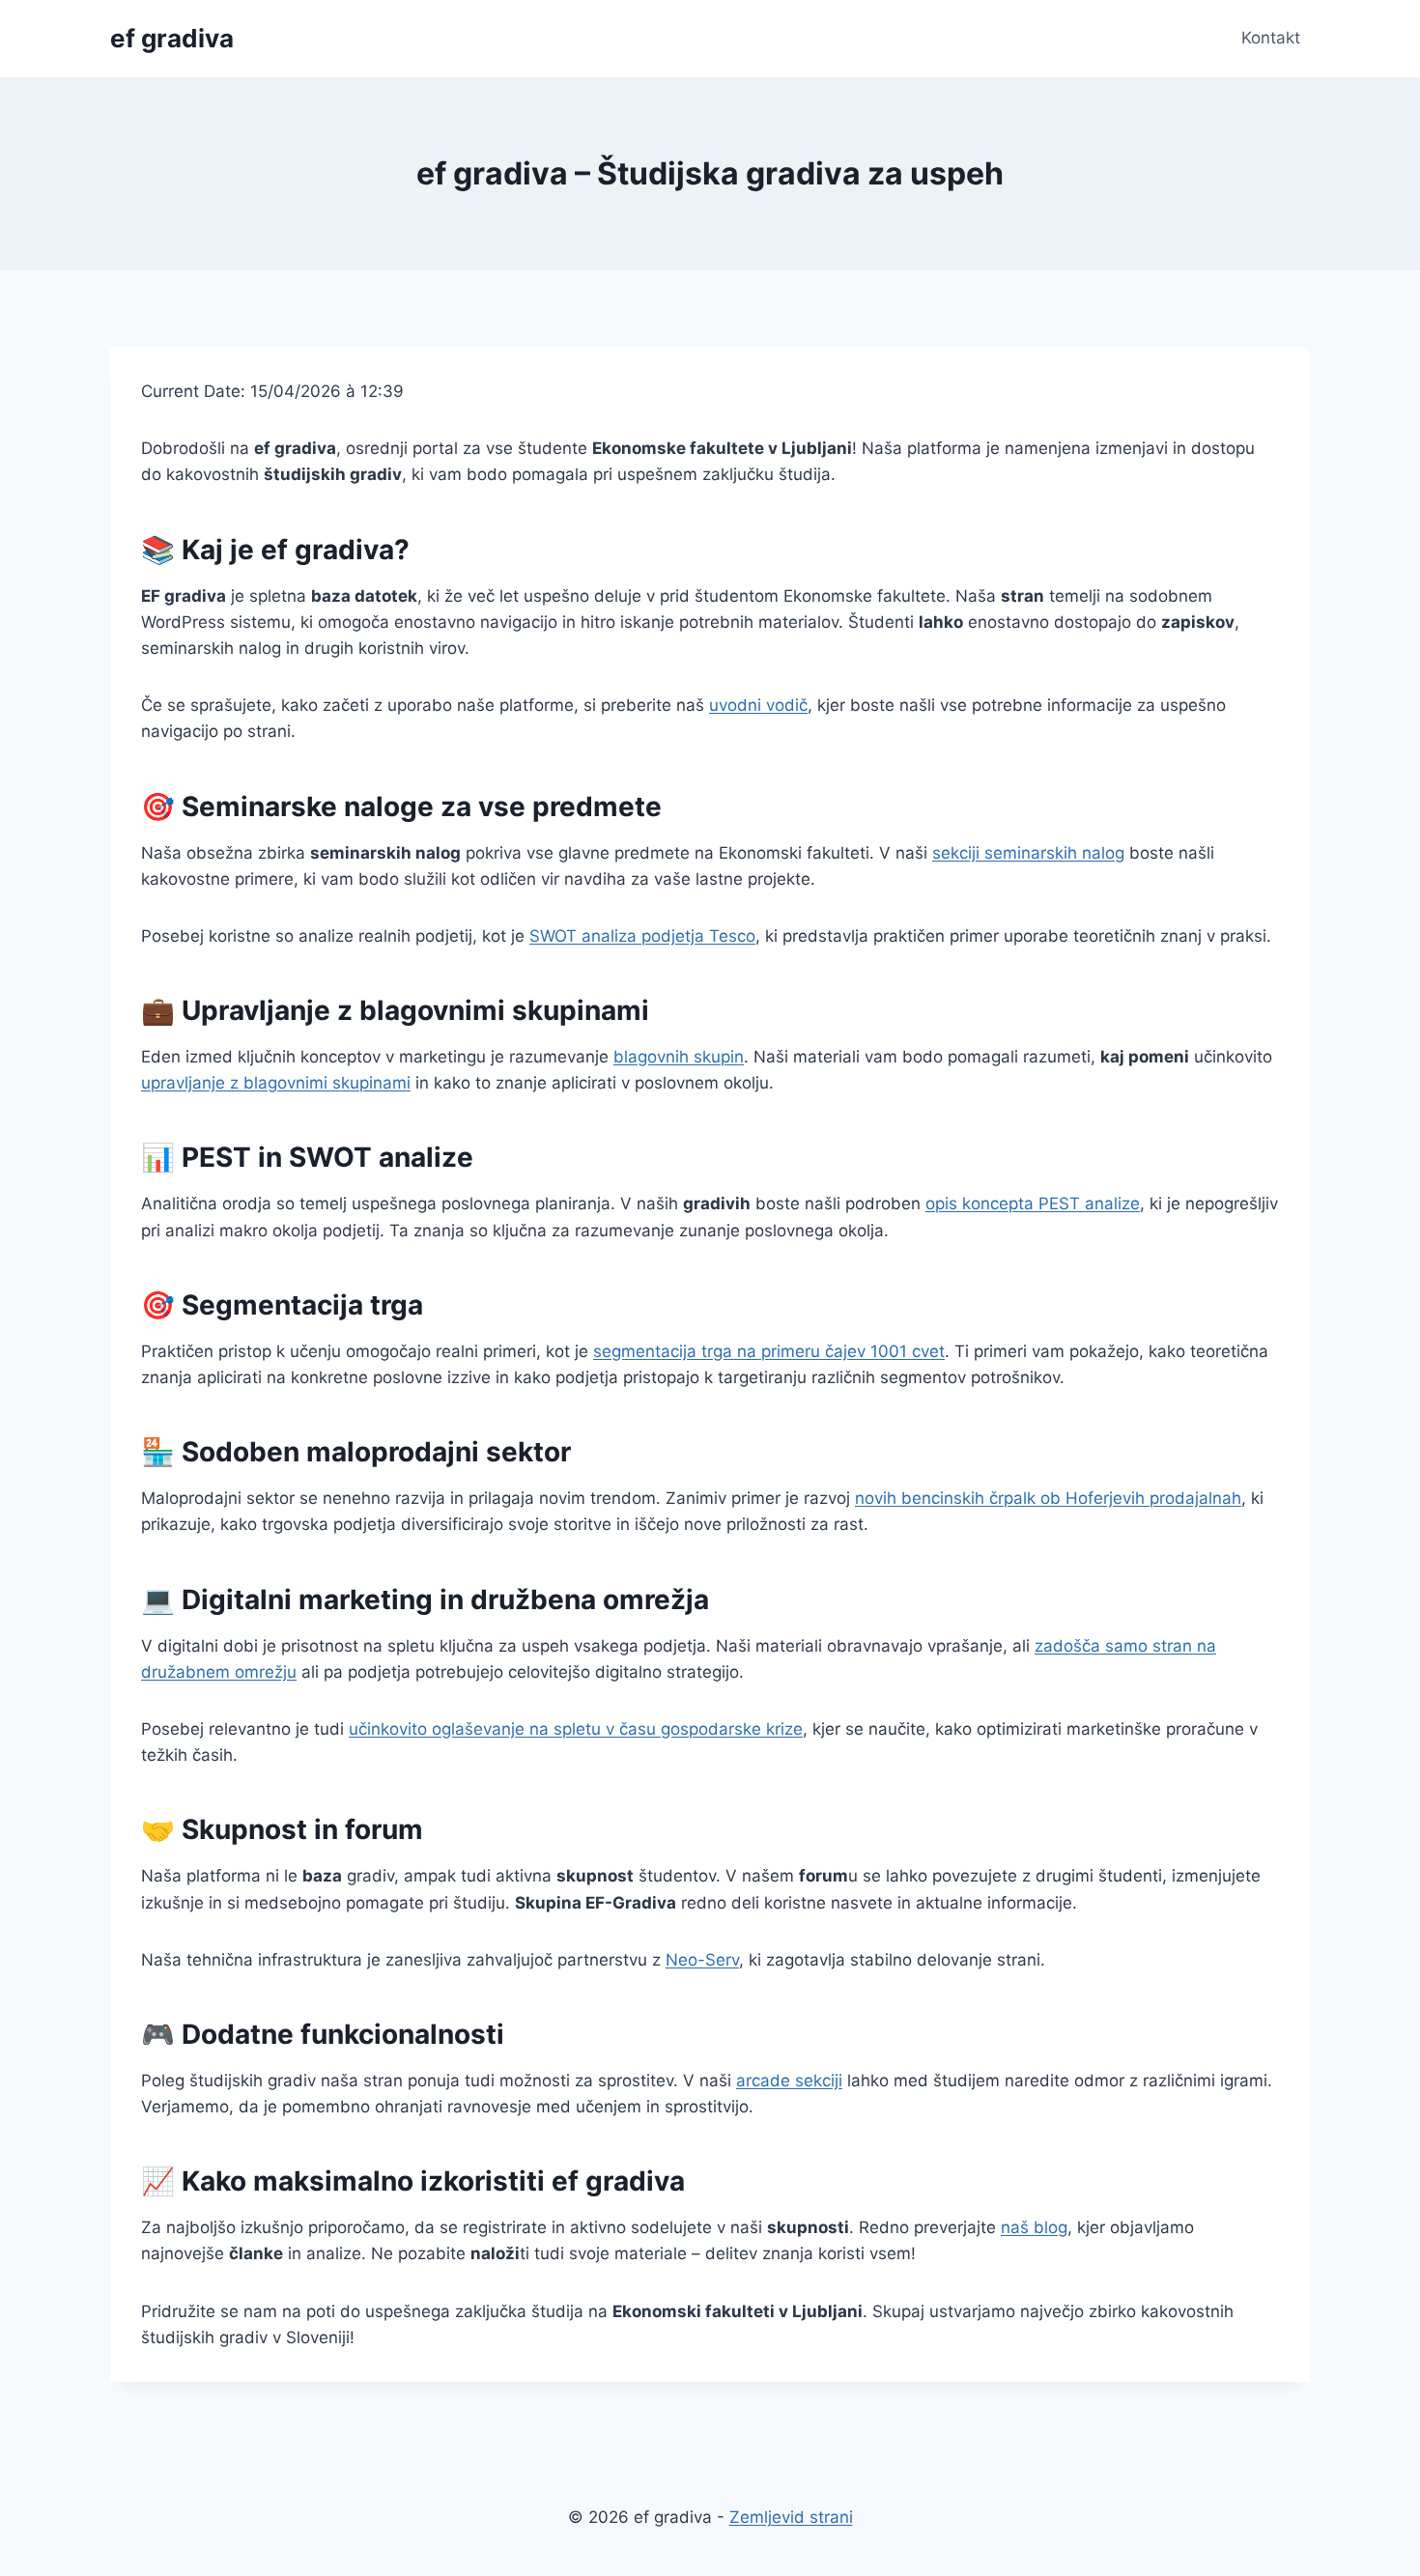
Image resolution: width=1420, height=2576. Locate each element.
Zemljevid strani (791, 2517)
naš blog (1034, 2227)
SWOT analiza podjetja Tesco (642, 936)
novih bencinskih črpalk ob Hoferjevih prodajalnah (1048, 1498)
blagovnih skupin (679, 1057)
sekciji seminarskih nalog (1028, 853)
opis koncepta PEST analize (1033, 1203)
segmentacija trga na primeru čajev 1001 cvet (769, 1351)
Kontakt (1271, 38)
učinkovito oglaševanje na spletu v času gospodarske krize (576, 1729)
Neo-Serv (702, 1960)
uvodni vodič (758, 705)
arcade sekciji (789, 2081)
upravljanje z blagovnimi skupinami (276, 1083)
